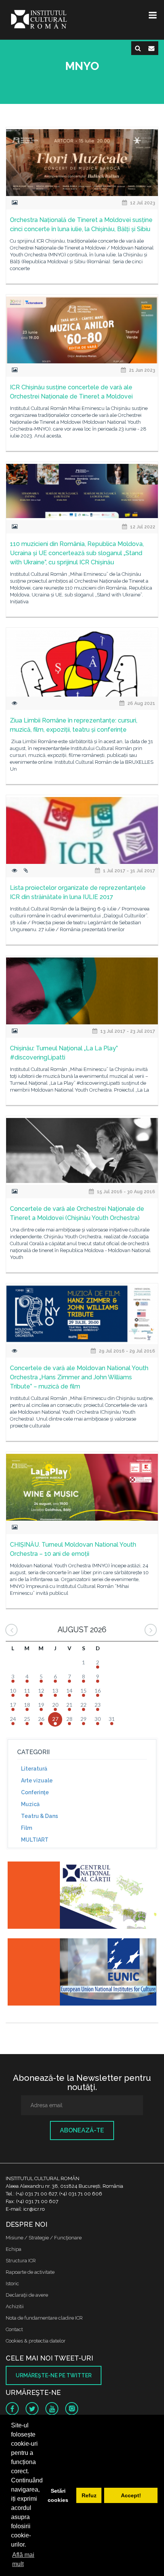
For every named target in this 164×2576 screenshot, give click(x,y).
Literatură (34, 1769)
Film (27, 1828)
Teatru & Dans (39, 1816)
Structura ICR (21, 2261)
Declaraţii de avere (27, 2295)
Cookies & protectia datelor (36, 2341)
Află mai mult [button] (23, 2559)
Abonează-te (82, 2130)
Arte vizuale (37, 1781)
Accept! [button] (131, 2495)
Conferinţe (35, 1792)
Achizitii (15, 2306)
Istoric (12, 2284)
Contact (14, 2329)
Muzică (30, 1804)
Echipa (14, 2249)
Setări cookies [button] (58, 2495)
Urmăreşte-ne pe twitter (54, 2375)
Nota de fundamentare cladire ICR (44, 2318)
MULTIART (35, 1840)
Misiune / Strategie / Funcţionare (44, 2238)
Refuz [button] (89, 2495)
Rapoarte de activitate (30, 2272)
